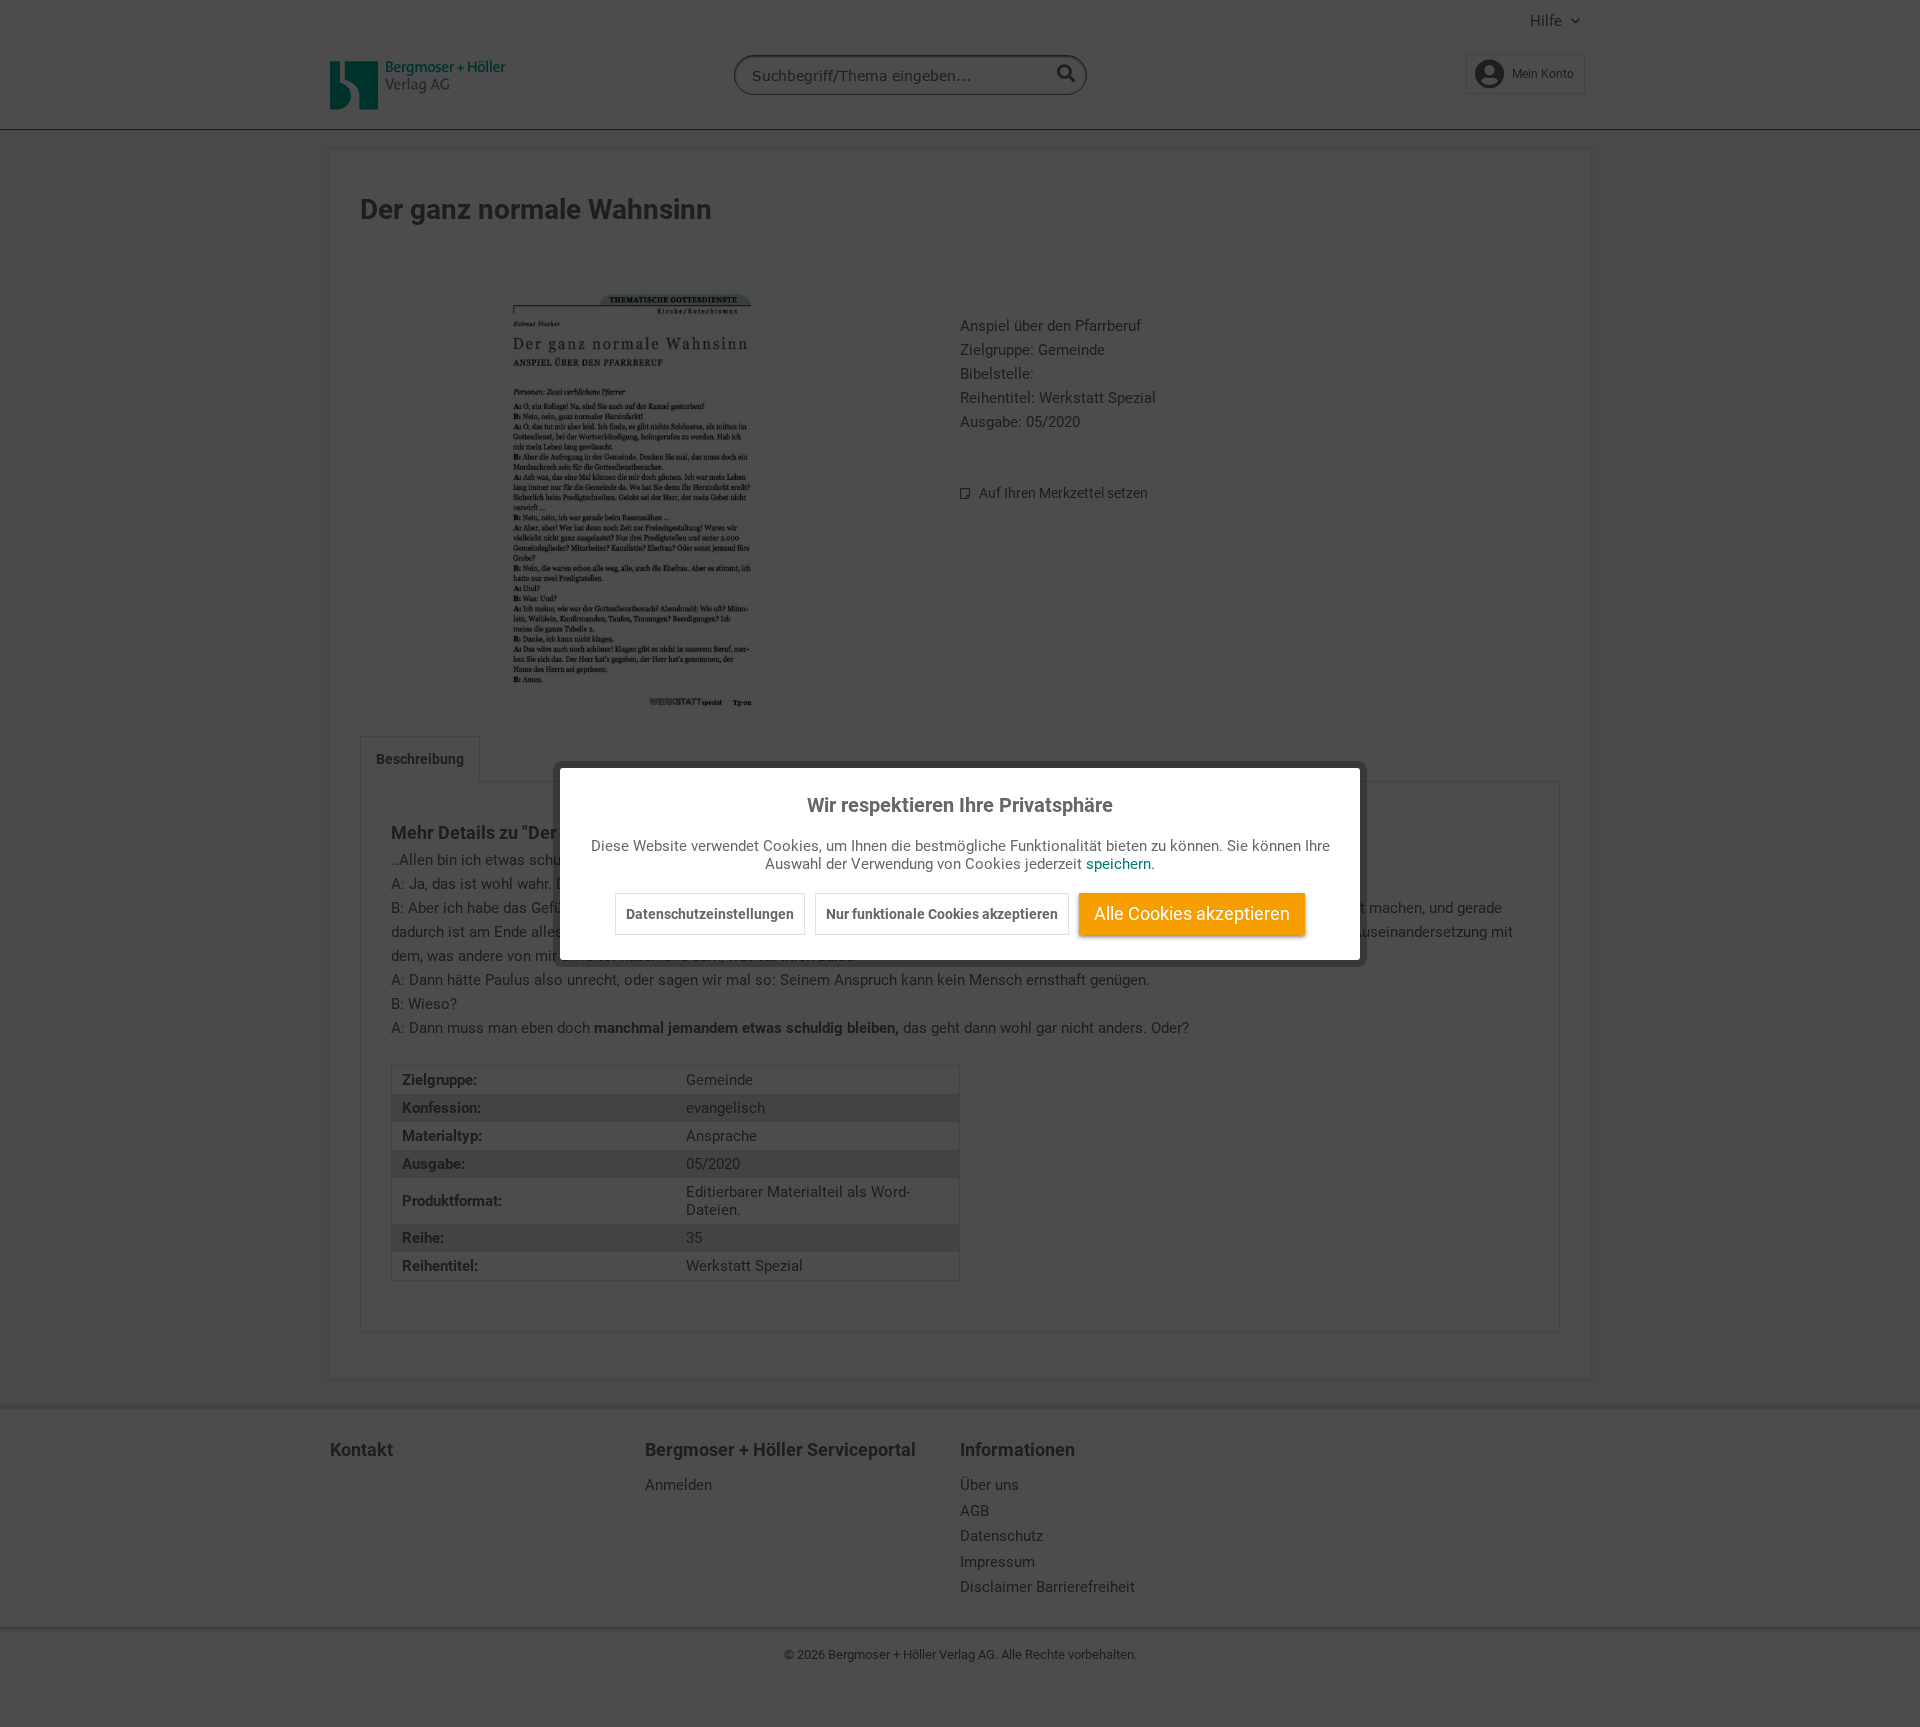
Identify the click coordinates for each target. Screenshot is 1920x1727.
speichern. (1120, 864)
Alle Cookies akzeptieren (1192, 913)
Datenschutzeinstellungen (710, 914)
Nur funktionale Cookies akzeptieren (942, 914)
